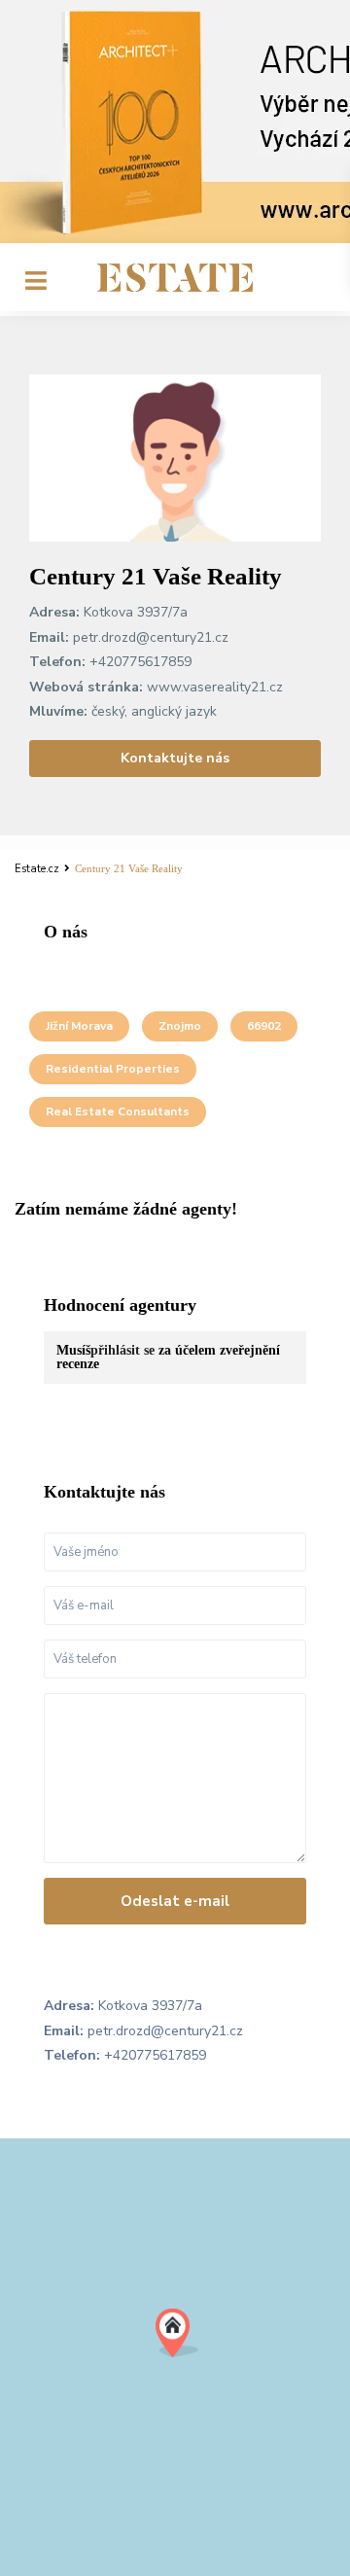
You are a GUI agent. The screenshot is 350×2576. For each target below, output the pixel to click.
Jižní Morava (79, 1026)
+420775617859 (140, 662)
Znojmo (180, 1026)
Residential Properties (113, 1069)
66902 (264, 1026)
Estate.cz (37, 869)
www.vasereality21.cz (215, 687)
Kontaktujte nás (175, 758)
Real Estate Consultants (118, 1112)
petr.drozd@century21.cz (151, 637)
